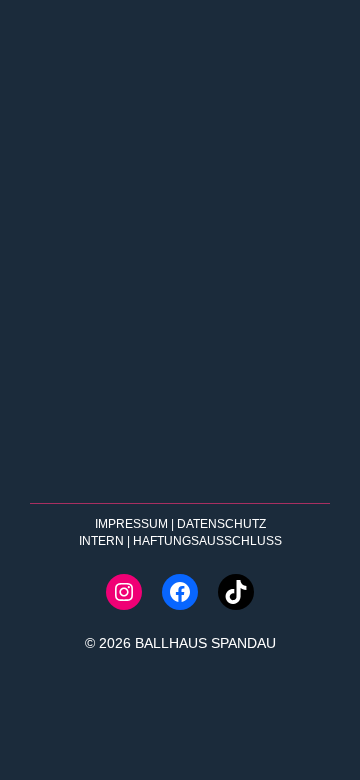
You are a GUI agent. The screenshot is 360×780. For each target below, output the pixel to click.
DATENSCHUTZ (221, 524)
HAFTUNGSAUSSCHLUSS (207, 541)
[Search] (292, 460)
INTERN (101, 541)
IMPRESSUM (131, 524)
